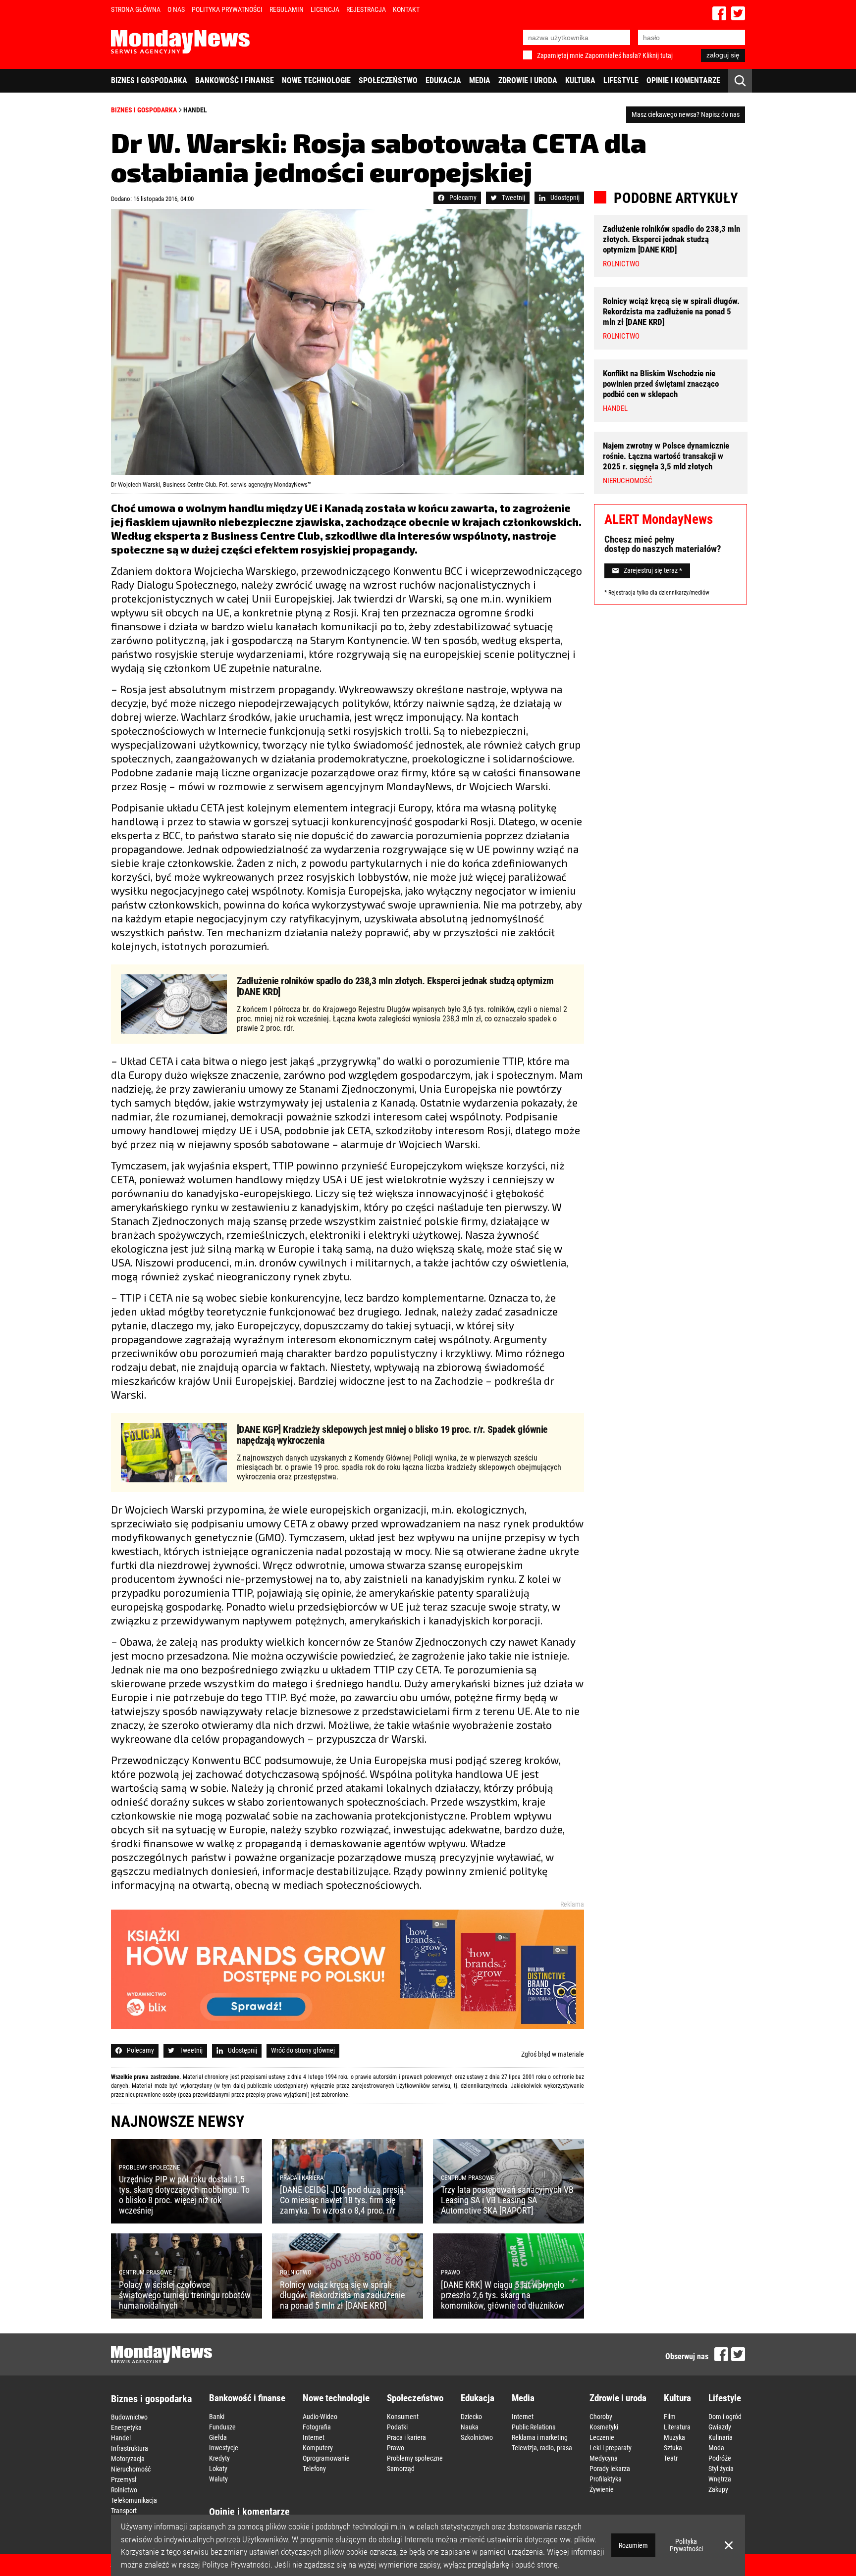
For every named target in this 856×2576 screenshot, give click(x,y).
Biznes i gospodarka (149, 80)
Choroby (601, 2417)
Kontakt (406, 9)
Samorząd (401, 2469)
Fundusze (222, 2427)
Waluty (218, 2479)
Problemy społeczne (415, 2458)
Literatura (677, 2427)
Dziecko (471, 2417)
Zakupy (718, 2489)
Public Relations (534, 2427)
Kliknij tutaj (658, 55)
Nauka (470, 2427)
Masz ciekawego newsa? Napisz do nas (686, 114)
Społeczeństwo (388, 80)
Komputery (318, 2448)
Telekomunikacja (134, 2500)
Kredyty (219, 2458)
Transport (124, 2511)
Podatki (397, 2427)
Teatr (671, 2458)
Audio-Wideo (320, 2417)
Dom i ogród (725, 2417)
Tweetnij (513, 198)
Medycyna (604, 2458)
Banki (217, 2417)
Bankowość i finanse (235, 80)
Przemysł (124, 2479)
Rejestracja (366, 9)
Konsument (403, 2417)
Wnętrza (720, 2479)
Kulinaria (721, 2437)
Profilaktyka (606, 2479)
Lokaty (218, 2469)
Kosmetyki (604, 2427)
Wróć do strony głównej (303, 2050)
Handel (195, 110)
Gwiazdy (720, 2427)
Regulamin (287, 9)
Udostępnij (565, 198)
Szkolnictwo (477, 2437)
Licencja (325, 9)
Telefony (314, 2469)
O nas (176, 9)
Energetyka (126, 2427)
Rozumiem (633, 2545)
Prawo (396, 2448)
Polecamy (463, 198)
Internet (314, 2437)
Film (670, 2417)
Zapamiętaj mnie (560, 55)
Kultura (580, 80)
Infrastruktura (130, 2448)
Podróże (720, 2458)
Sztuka (673, 2448)
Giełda (218, 2437)
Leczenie (602, 2437)
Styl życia (721, 2469)
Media (480, 80)
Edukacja (443, 80)
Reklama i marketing (540, 2437)
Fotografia (317, 2427)
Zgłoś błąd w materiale (553, 2054)
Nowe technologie (316, 80)
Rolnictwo (124, 2490)
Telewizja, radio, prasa (542, 2448)
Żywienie (602, 2489)
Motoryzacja (128, 2459)
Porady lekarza (610, 2469)
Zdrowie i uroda (528, 80)
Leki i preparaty (611, 2448)
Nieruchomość (131, 2469)
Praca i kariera (406, 2437)
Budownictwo (129, 2417)
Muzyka (674, 2437)
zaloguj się (723, 55)
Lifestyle (621, 80)
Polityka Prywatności (227, 9)
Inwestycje (224, 2448)
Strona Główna (136, 9)
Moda (716, 2448)
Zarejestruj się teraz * (653, 571)
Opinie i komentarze (683, 80)
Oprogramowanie (326, 2458)
